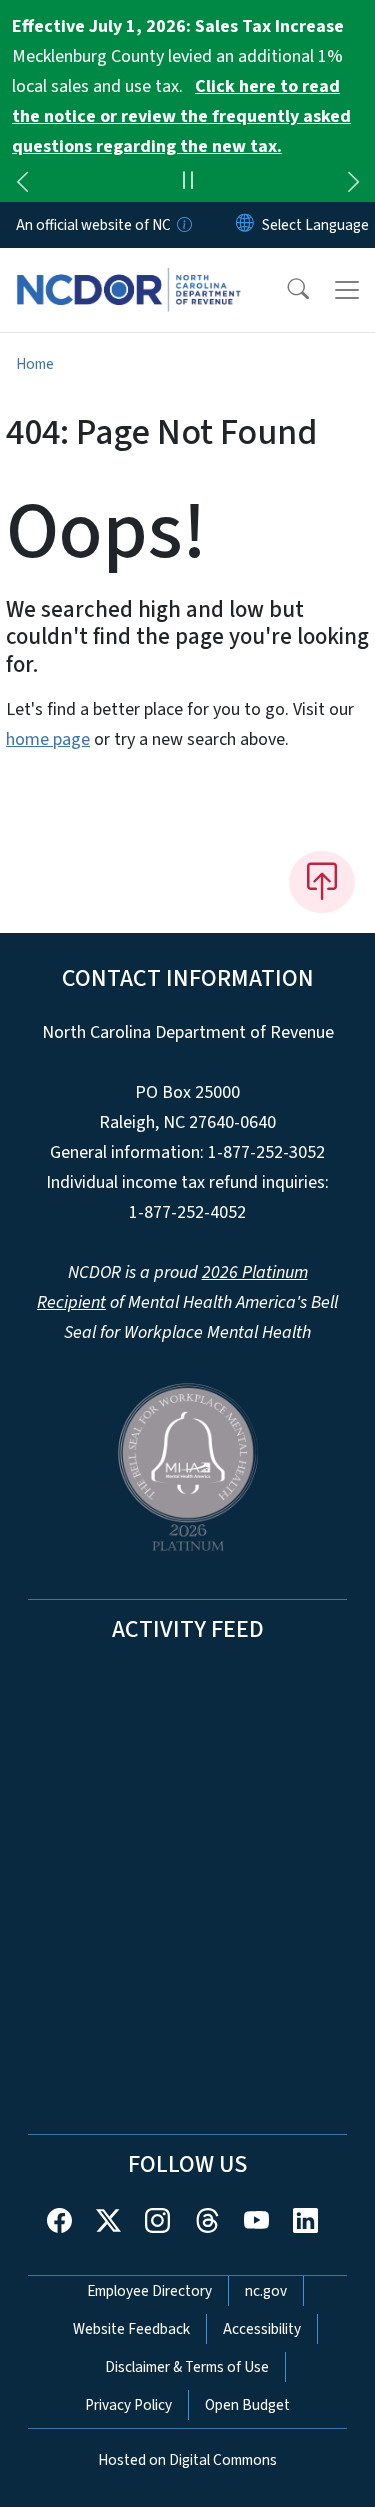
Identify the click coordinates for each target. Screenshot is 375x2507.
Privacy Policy (128, 2405)
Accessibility (262, 2329)
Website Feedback (131, 2329)
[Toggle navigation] (347, 290)
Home (35, 364)
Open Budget (247, 2405)
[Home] (128, 271)
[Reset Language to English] (245, 225)
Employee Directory (149, 2291)
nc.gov (266, 2291)
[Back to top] (322, 882)
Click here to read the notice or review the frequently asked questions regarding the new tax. (181, 116)
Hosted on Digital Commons (187, 2460)
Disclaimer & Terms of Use (187, 2367)
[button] (285, 290)
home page (48, 739)
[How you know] (183, 225)
